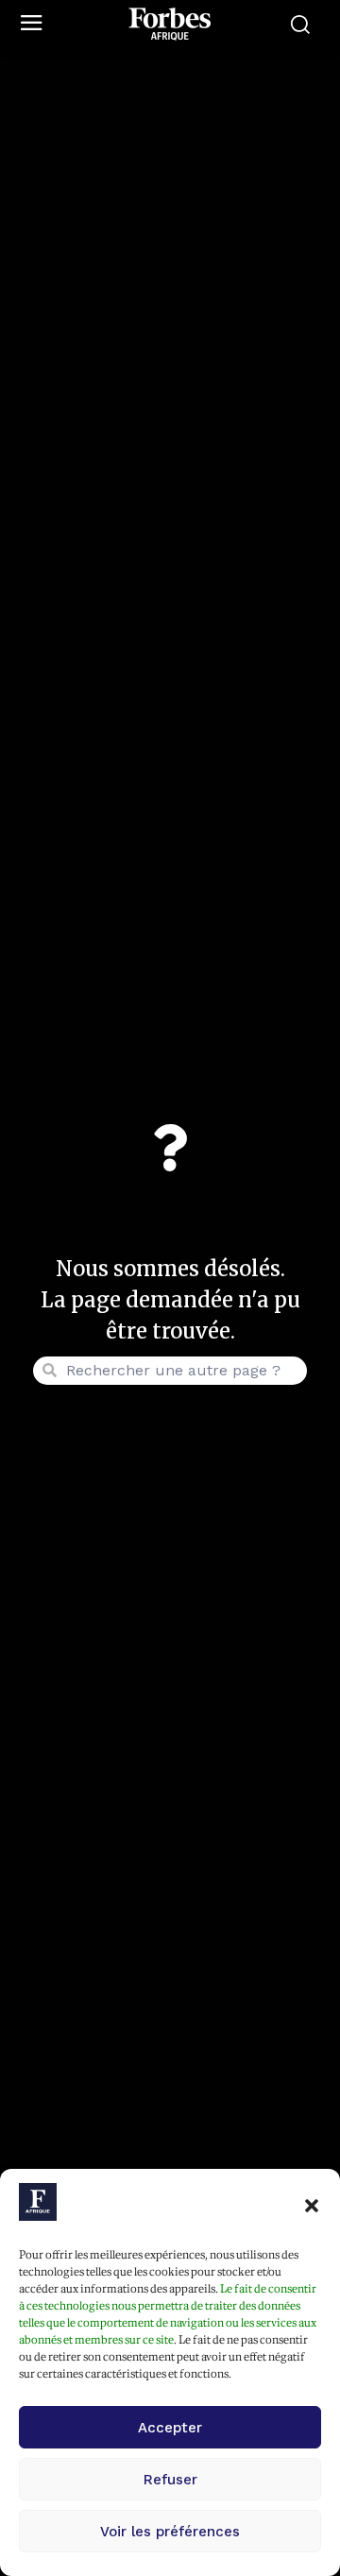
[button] (312, 2206)
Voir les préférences (170, 2532)
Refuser (170, 2480)
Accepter (170, 2428)
